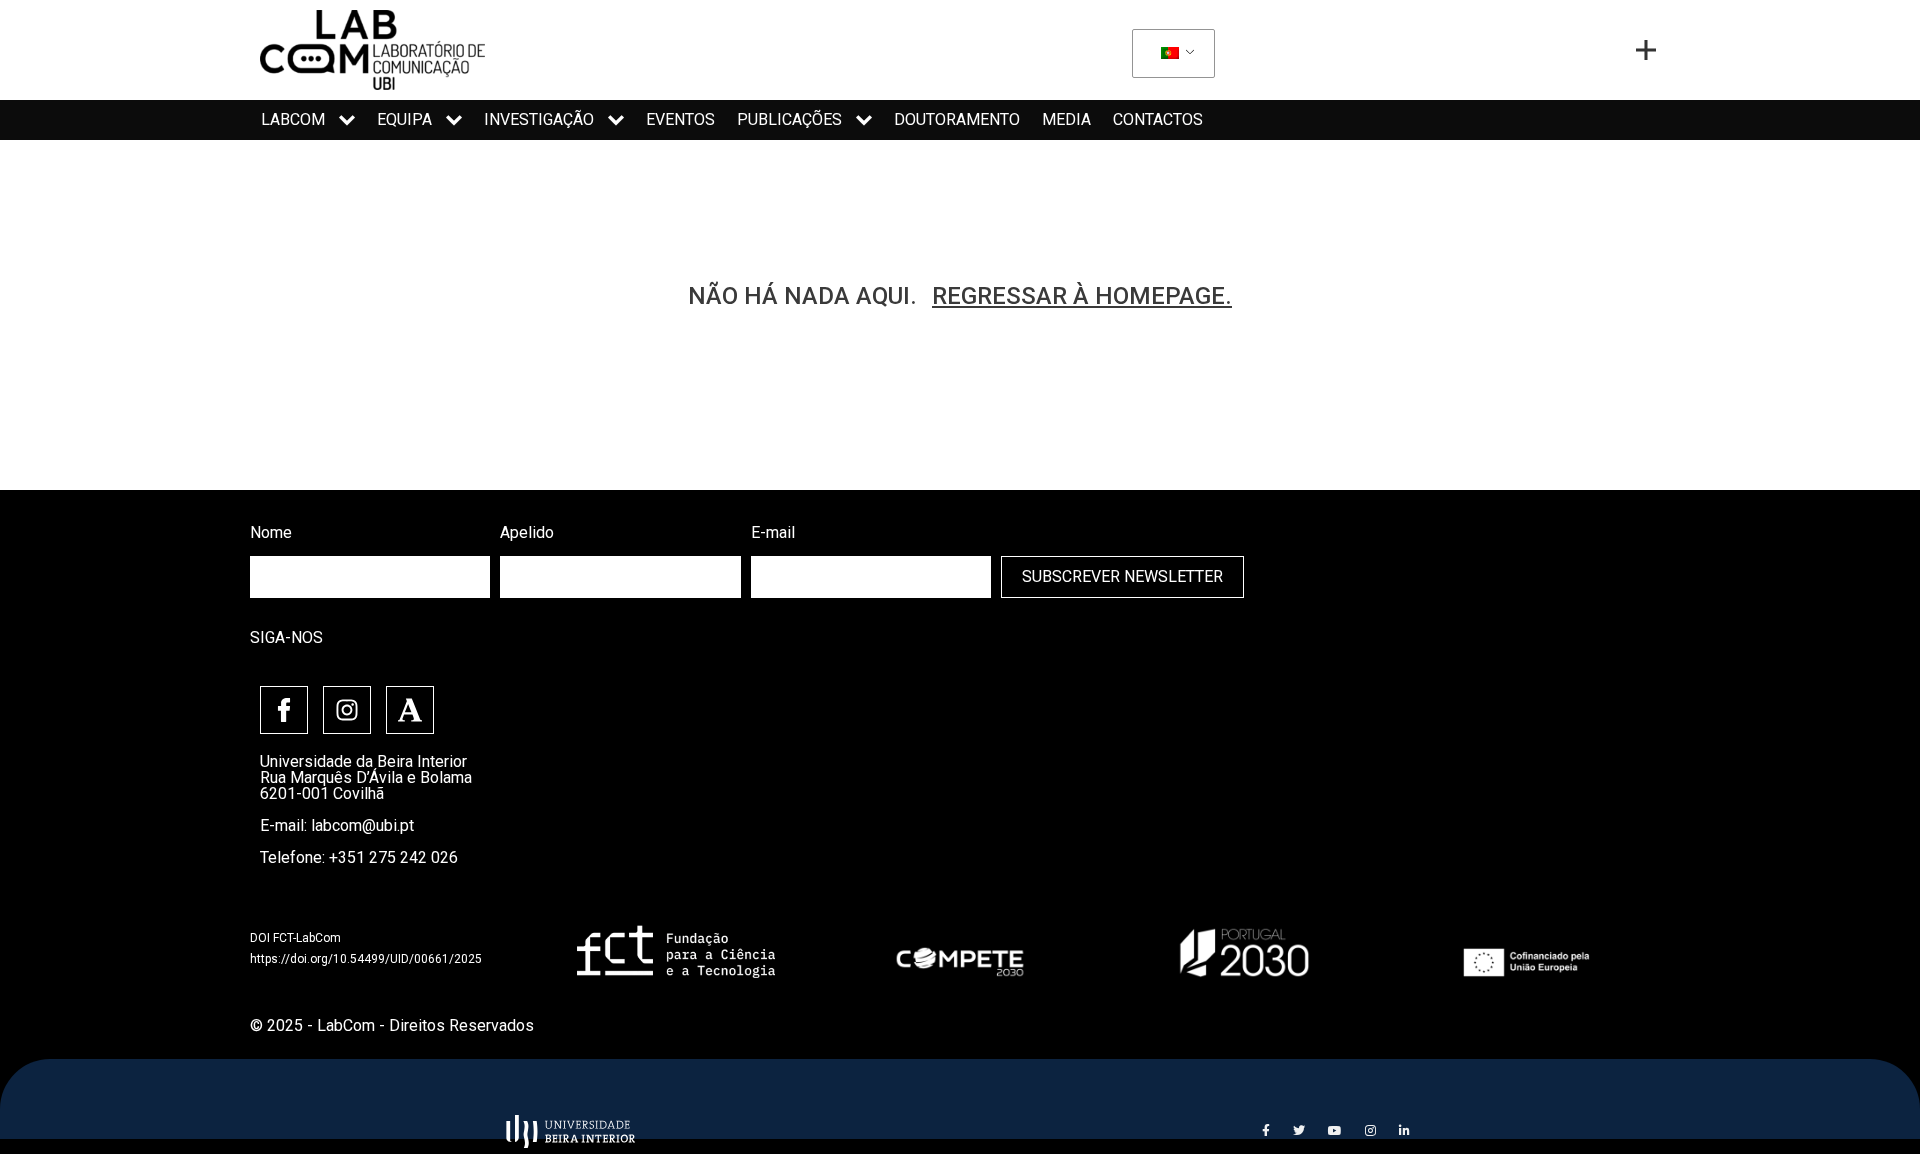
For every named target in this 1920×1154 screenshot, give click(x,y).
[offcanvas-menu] (1646, 50)
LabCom (293, 119)
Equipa (404, 119)
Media (1066, 119)
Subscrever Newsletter (1122, 576)
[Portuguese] (1170, 54)
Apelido (527, 532)
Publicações (789, 119)
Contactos (1158, 119)
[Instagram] (347, 710)
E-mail (773, 532)
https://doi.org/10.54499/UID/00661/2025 (366, 959)
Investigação (539, 119)
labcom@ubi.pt (362, 825)
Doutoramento (957, 119)
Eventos (680, 119)
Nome (271, 532)
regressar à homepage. (1082, 296)
